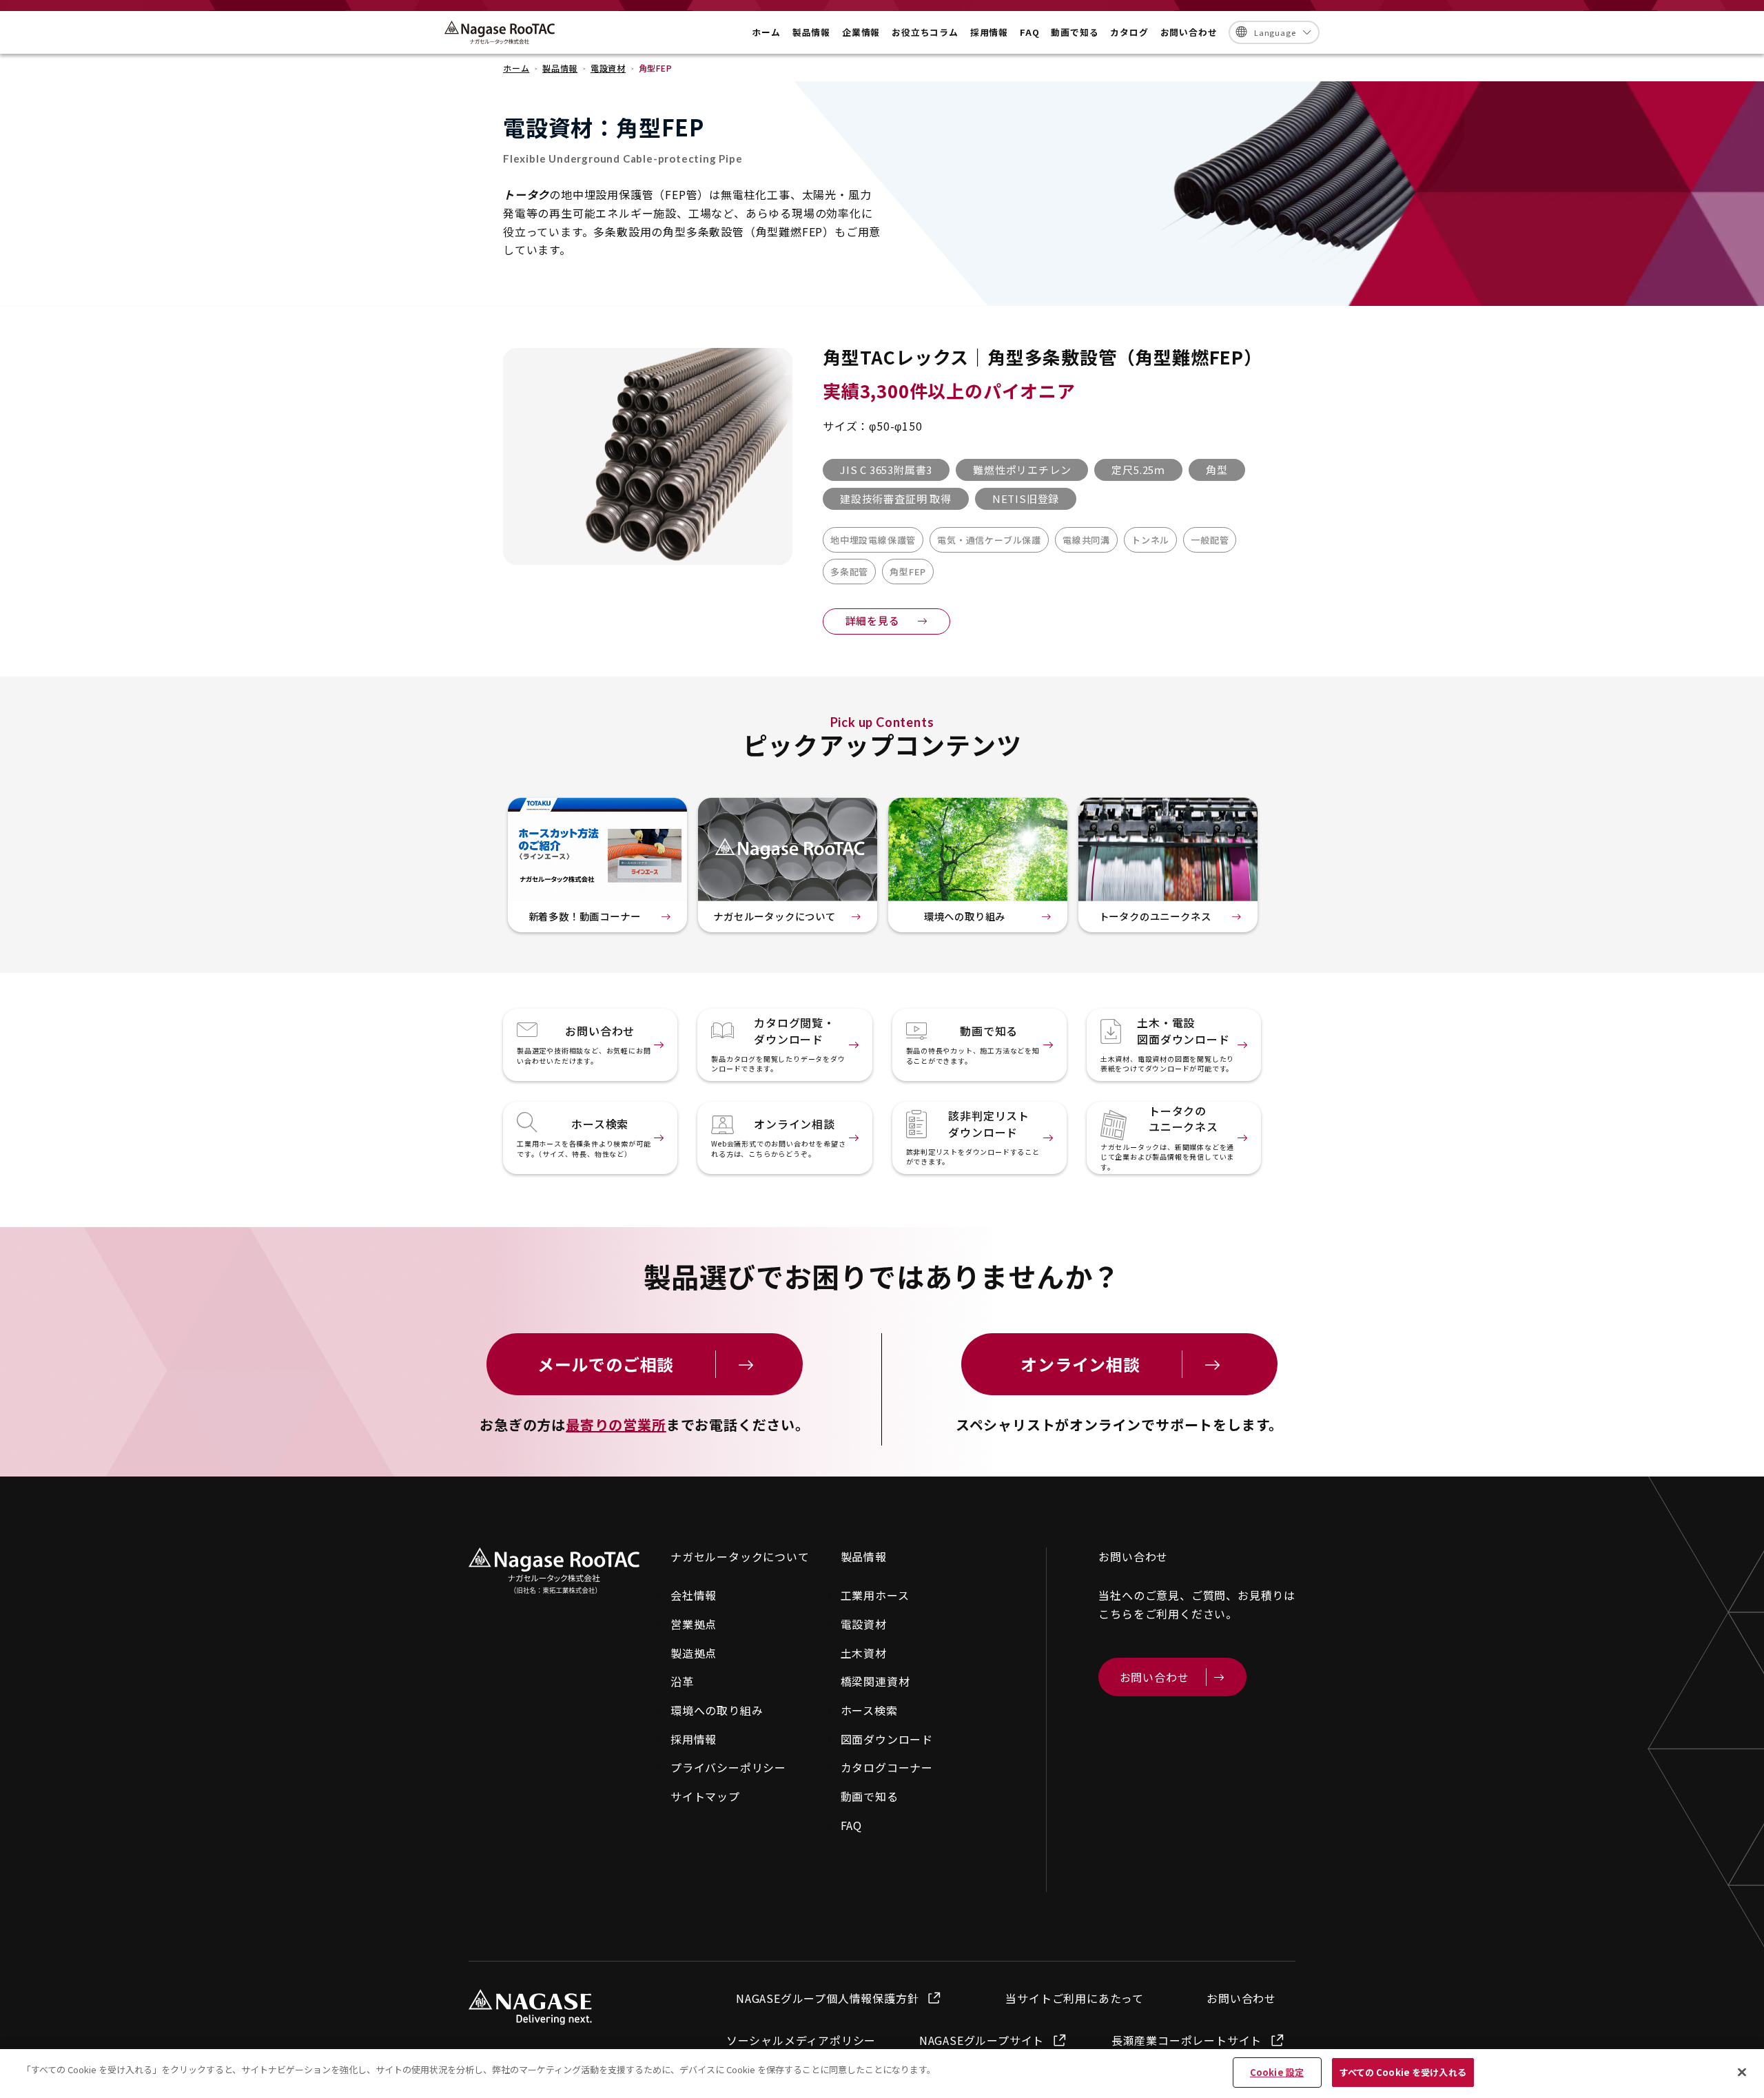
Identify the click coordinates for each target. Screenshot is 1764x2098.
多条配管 (849, 572)
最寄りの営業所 (616, 1425)
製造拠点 (694, 1653)
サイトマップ (705, 1796)
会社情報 (694, 1595)
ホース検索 (869, 1710)
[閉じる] (1742, 2072)
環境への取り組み (717, 1710)
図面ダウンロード (887, 1739)
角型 (1217, 470)
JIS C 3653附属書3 (886, 470)
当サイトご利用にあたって (1075, 1998)
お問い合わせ (1241, 1998)
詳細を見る (873, 620)
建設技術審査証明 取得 (896, 498)
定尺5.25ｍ (1138, 470)
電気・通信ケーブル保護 (989, 540)
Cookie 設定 (1277, 2072)
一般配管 (1210, 540)
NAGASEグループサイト (982, 2040)
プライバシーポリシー (728, 1767)
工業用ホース (875, 1595)
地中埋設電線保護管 (873, 540)
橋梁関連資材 (875, 1681)
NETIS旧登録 (1026, 498)
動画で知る (870, 1796)
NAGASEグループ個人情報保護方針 (827, 1998)
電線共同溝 (1086, 540)
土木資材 (864, 1653)
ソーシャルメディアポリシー (801, 2040)
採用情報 (694, 1739)
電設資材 (864, 1624)
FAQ (851, 1825)
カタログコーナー (887, 1767)
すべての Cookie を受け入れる (1403, 2072)
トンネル (1150, 540)
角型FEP (908, 572)
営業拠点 (694, 1624)
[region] (882, 2074)
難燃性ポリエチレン (1022, 470)
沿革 (682, 1681)
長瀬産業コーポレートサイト (1187, 2040)
